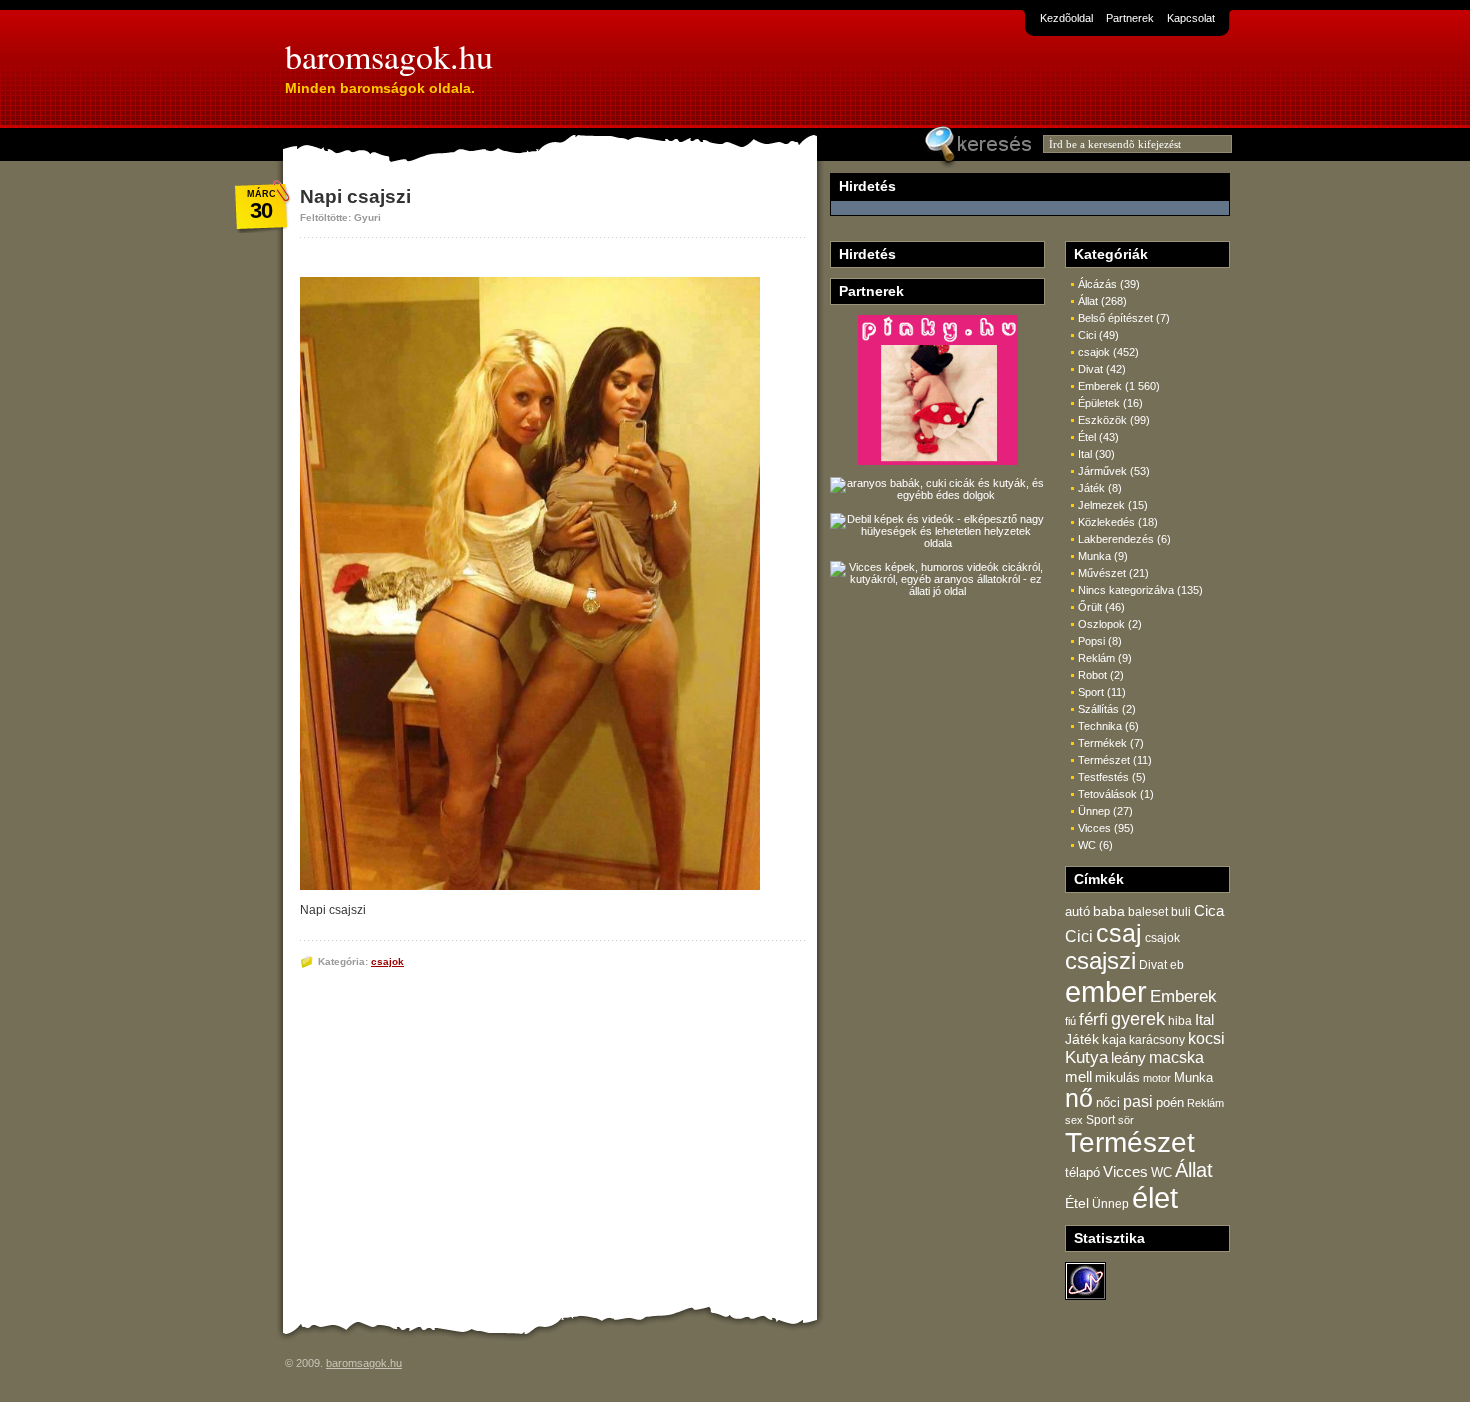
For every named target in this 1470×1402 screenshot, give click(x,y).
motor (1157, 1078)
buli (1181, 912)
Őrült (1090, 607)
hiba (1180, 1021)
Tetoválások (1107, 794)
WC (1087, 845)
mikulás (1117, 1077)
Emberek (1100, 386)
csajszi (1100, 961)
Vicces (1094, 828)
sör (1126, 1120)
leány (1128, 1057)
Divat (1090, 369)
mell (1078, 1076)
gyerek (1138, 1019)
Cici (1087, 335)
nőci (1108, 1102)
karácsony (1157, 1039)
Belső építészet (1115, 318)
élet (1155, 1198)
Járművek (1102, 471)
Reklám (1096, 658)
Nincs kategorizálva (1126, 590)
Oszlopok (1101, 624)
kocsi (1206, 1038)
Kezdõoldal (1066, 18)
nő (1079, 1098)
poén (1170, 1102)
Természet (1104, 760)
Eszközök (1102, 420)
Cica (1209, 911)
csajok (387, 961)
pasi (1138, 1101)
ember (1106, 991)
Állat (1088, 301)
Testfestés (1103, 777)
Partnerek (1130, 18)
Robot (1092, 675)
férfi (1093, 1019)
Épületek (1099, 403)
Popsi (1091, 641)
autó (1077, 911)
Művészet (1102, 573)
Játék (1091, 488)
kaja (1114, 1040)
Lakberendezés (1116, 539)
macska (1176, 1057)
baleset (1148, 911)
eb (1177, 964)
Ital (1085, 454)
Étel (1087, 437)
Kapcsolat (1191, 18)
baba (1109, 911)
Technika (1100, 726)
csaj (1119, 933)
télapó (1082, 1173)
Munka (1094, 556)
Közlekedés (1106, 522)
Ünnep (1094, 811)
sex (1074, 1120)
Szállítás (1098, 709)
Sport (1091, 692)
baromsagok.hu (389, 56)
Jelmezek (1101, 505)
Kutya (1086, 1057)
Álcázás (1097, 284)
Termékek (1102, 743)
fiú (1070, 1021)
